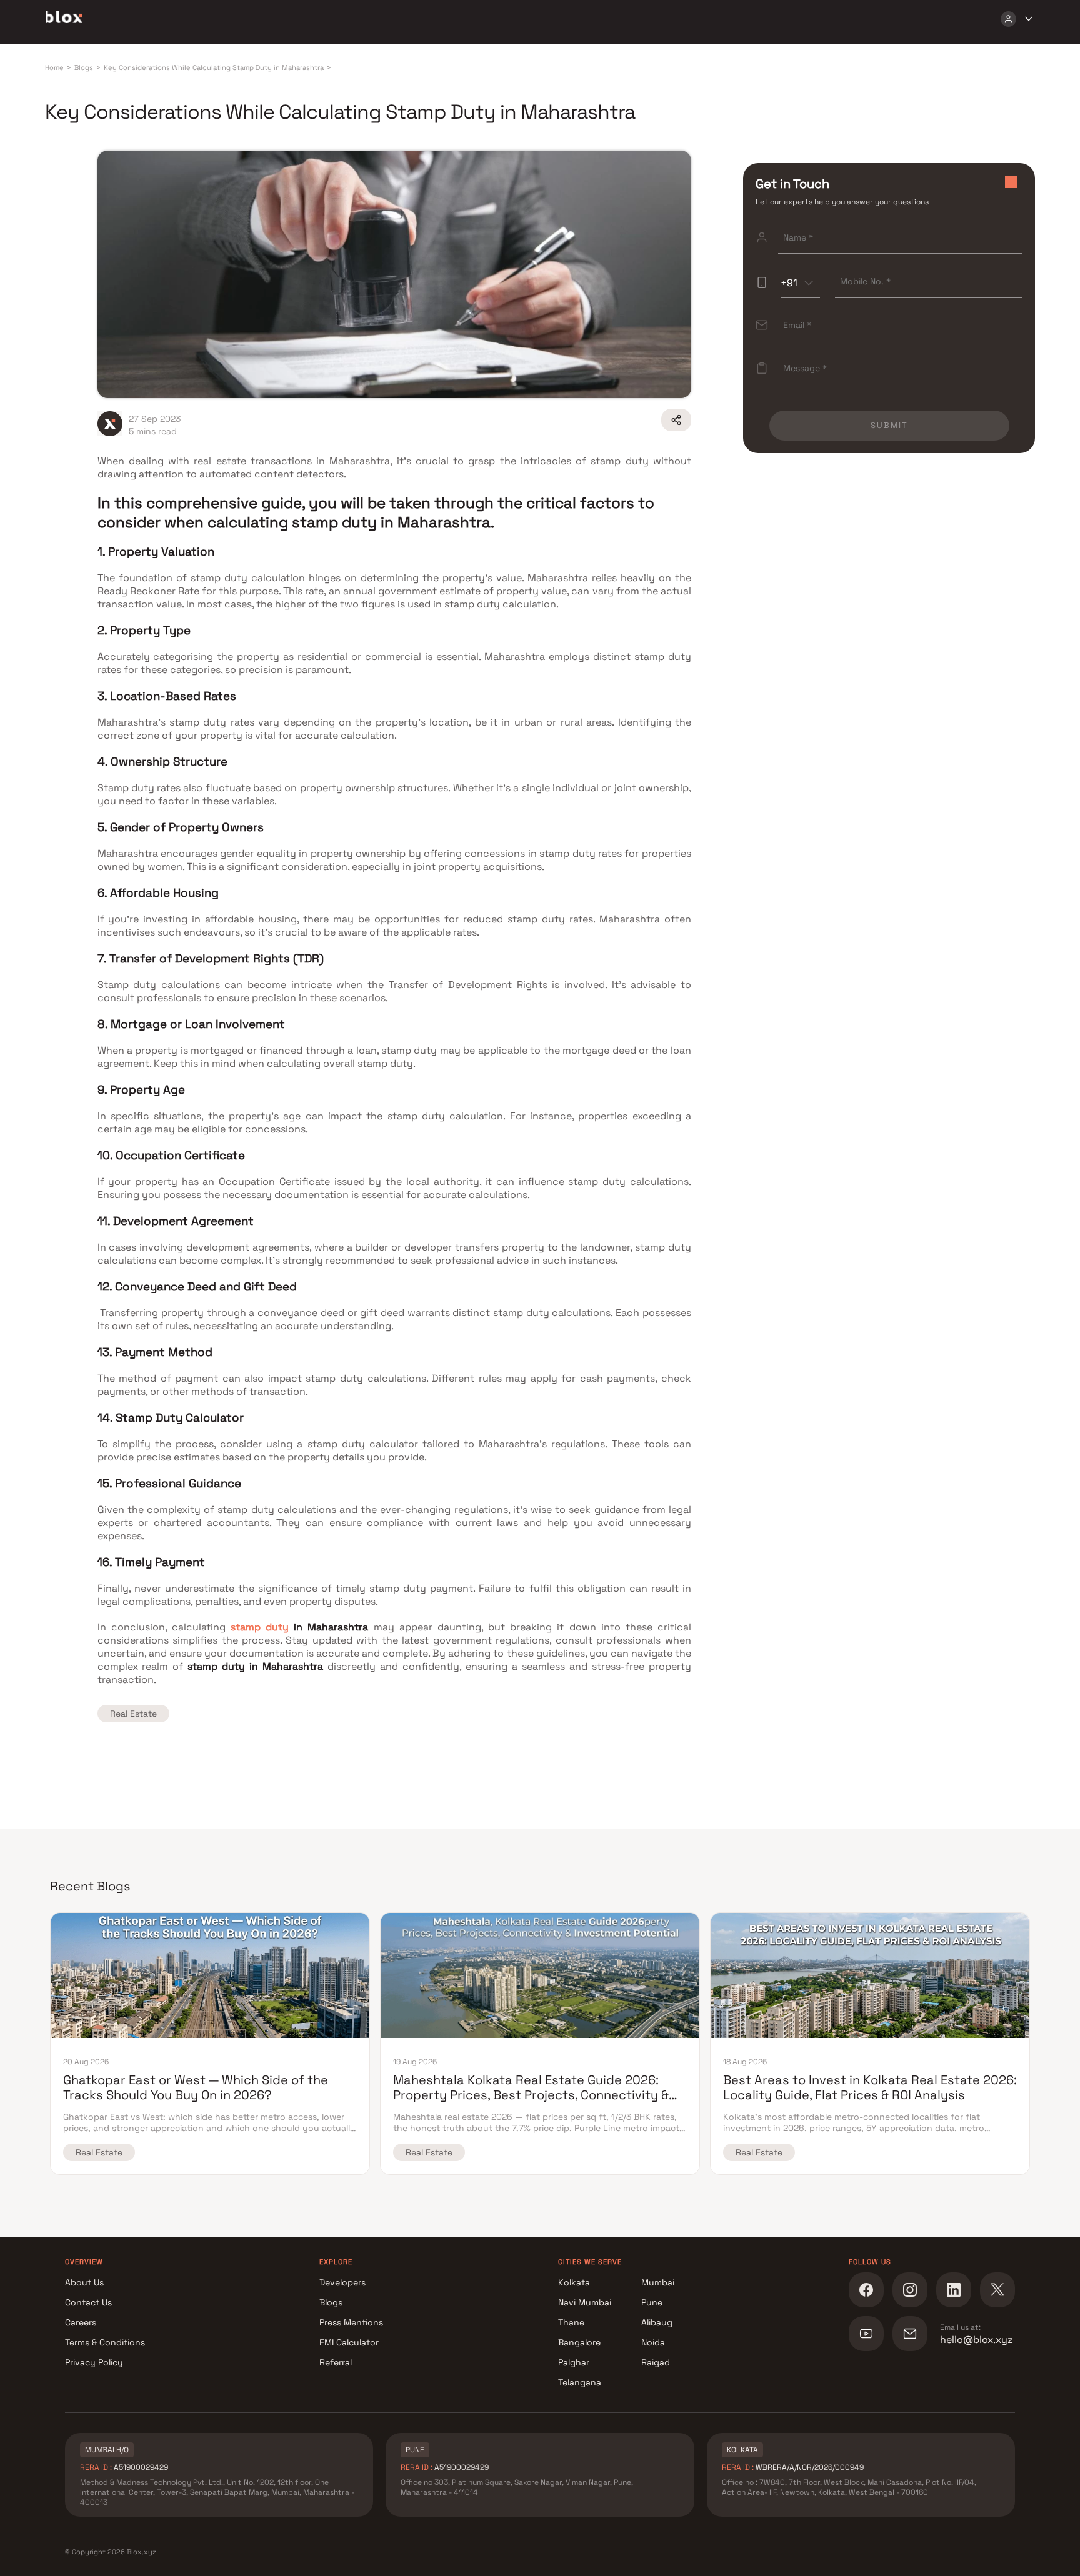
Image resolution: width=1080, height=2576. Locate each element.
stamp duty (260, 1627)
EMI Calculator (349, 2342)
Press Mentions (351, 2322)
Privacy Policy (94, 2362)
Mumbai (658, 2282)
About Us (84, 2282)
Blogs (331, 2302)
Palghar (574, 2362)
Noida (653, 2342)
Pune (652, 2302)
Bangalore (579, 2342)
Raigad (656, 2362)
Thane (571, 2322)
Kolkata (574, 2282)
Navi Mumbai (585, 2302)
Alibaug (657, 2322)
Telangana (580, 2382)
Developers (342, 2282)
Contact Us (88, 2302)
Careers (81, 2322)
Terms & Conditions (105, 2342)
